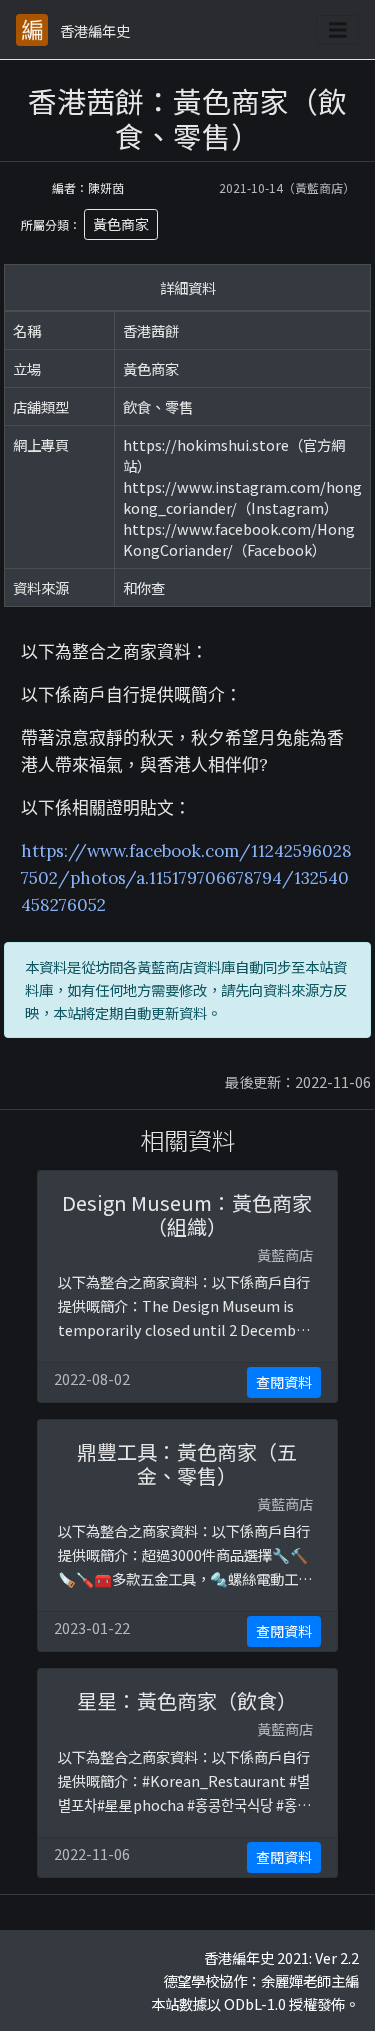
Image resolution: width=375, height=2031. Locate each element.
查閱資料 (284, 1382)
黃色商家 (121, 224)
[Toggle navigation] (338, 30)
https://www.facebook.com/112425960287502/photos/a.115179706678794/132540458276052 (186, 878)
